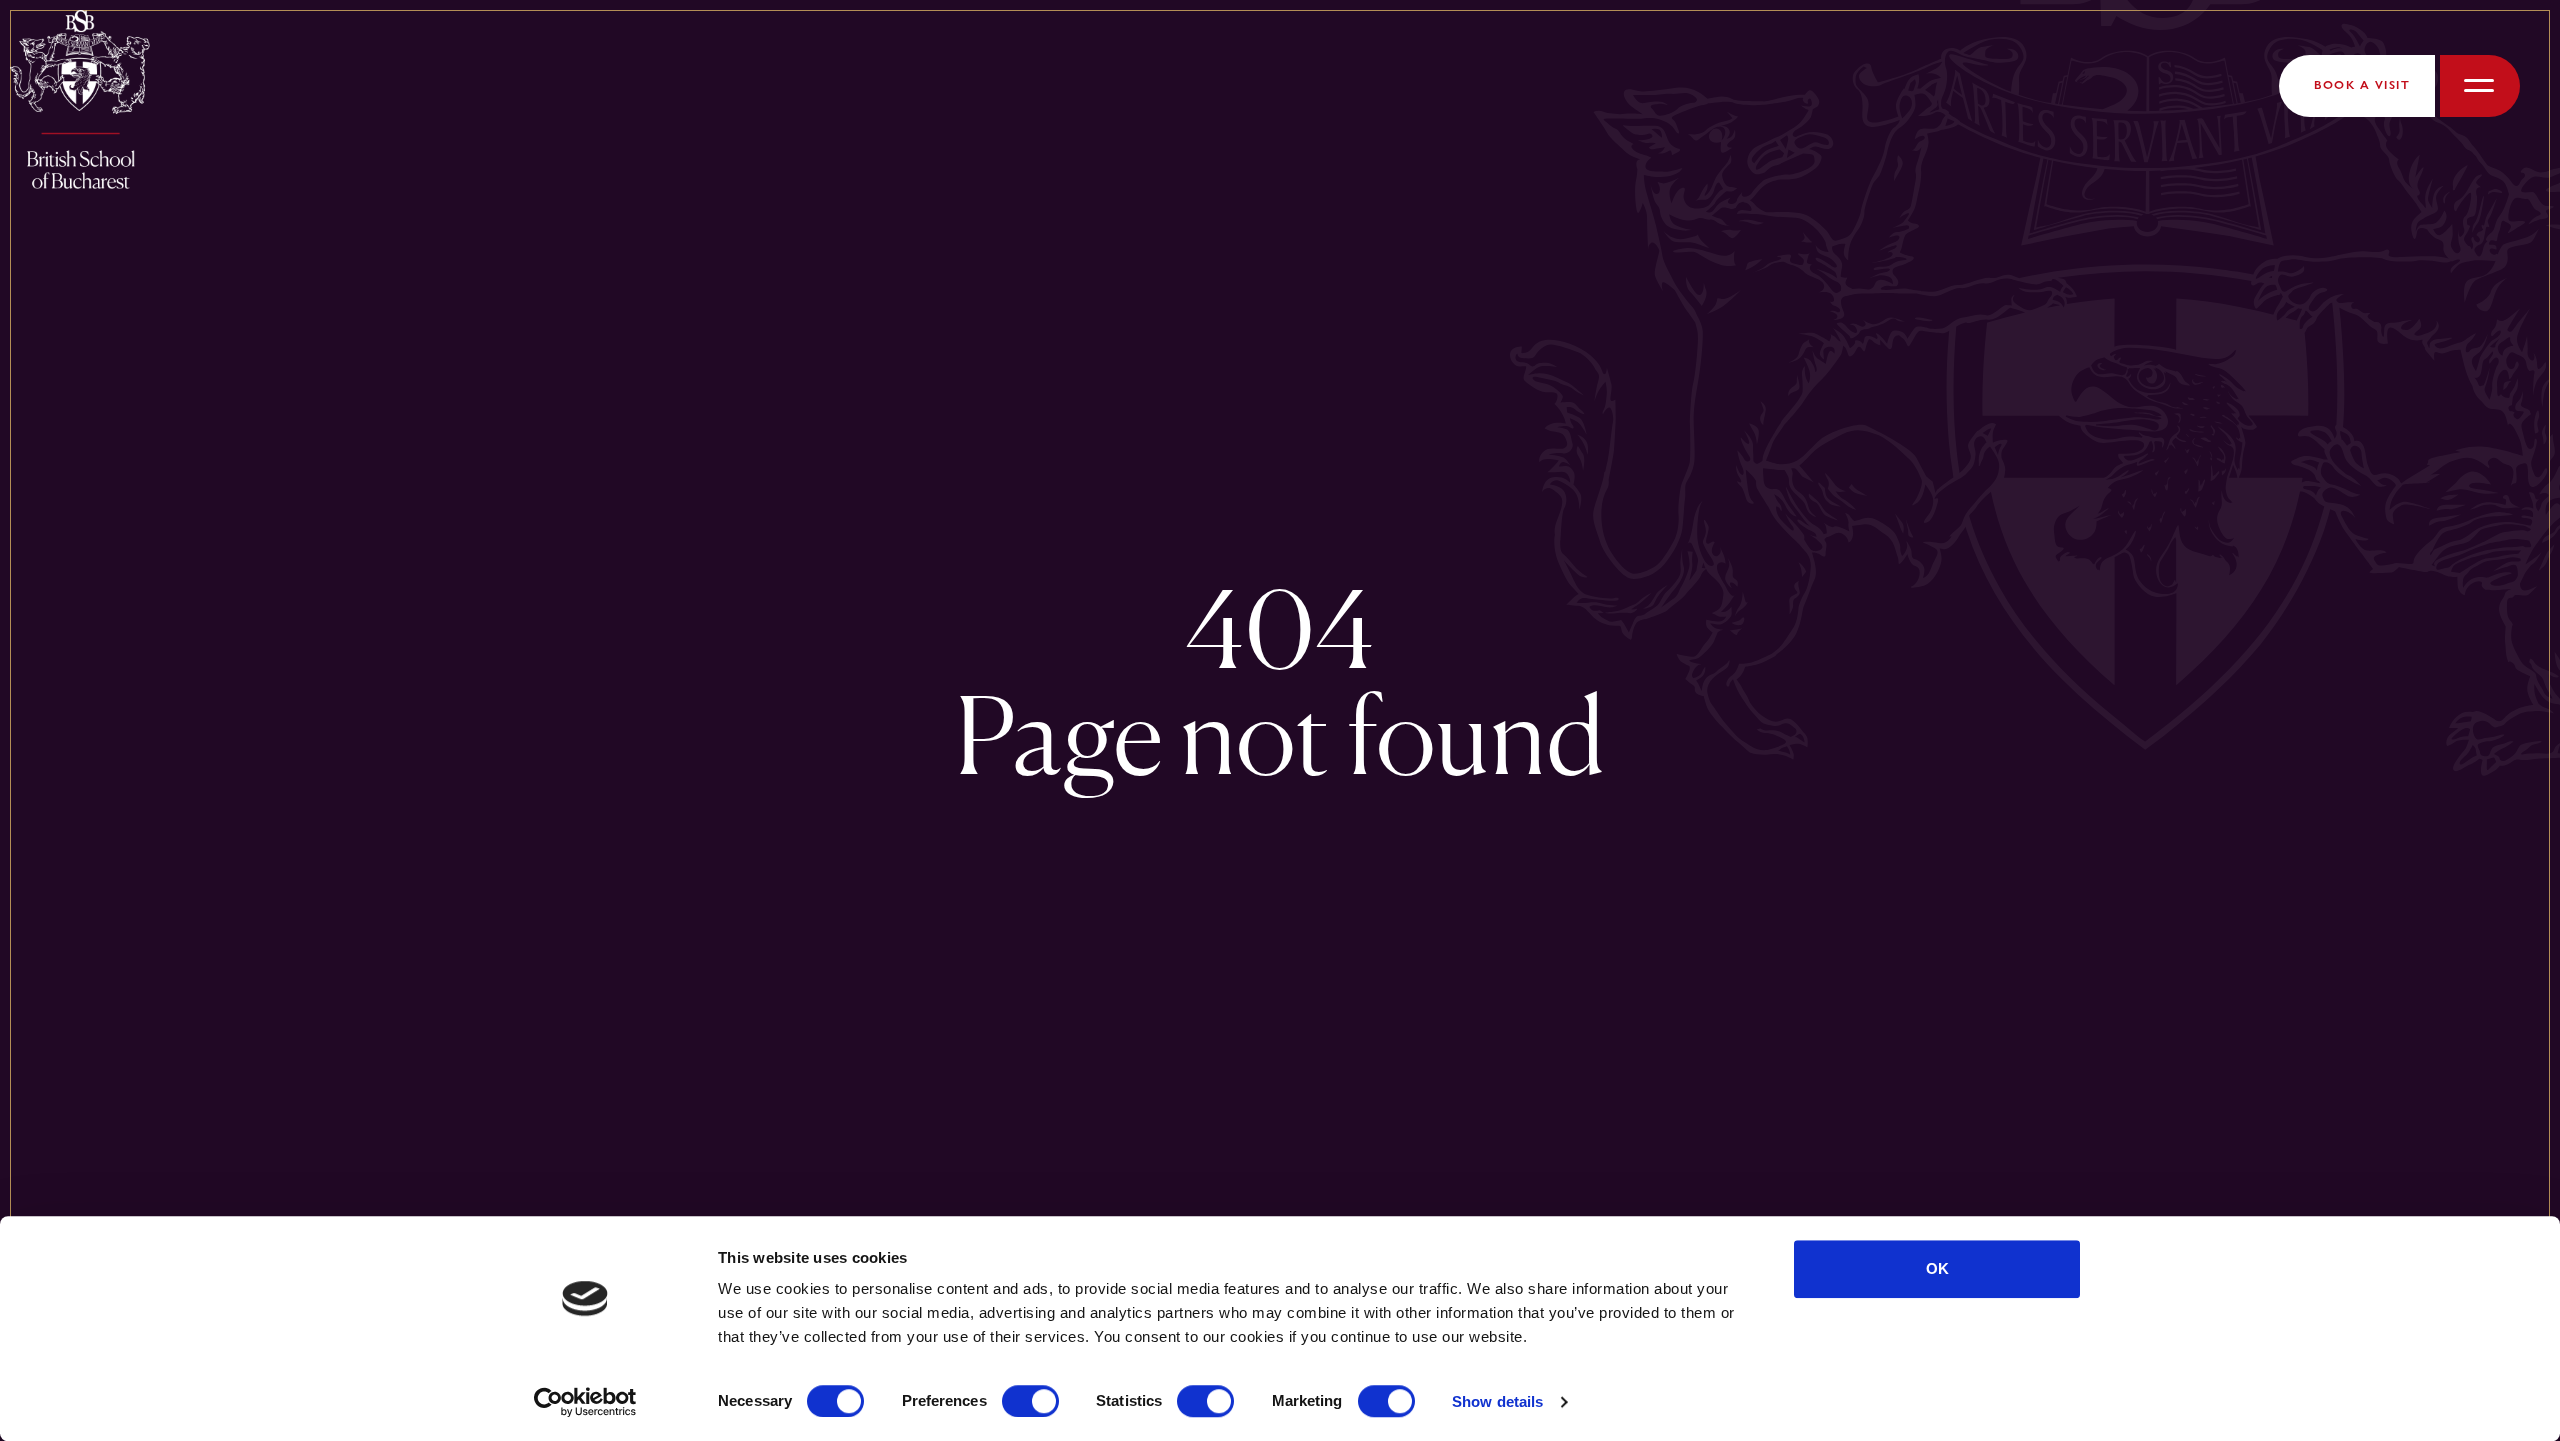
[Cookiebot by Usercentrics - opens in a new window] (585, 1402)
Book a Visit (2362, 85)
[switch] (1030, 1401)
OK (1937, 1268)
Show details (1497, 1401)
